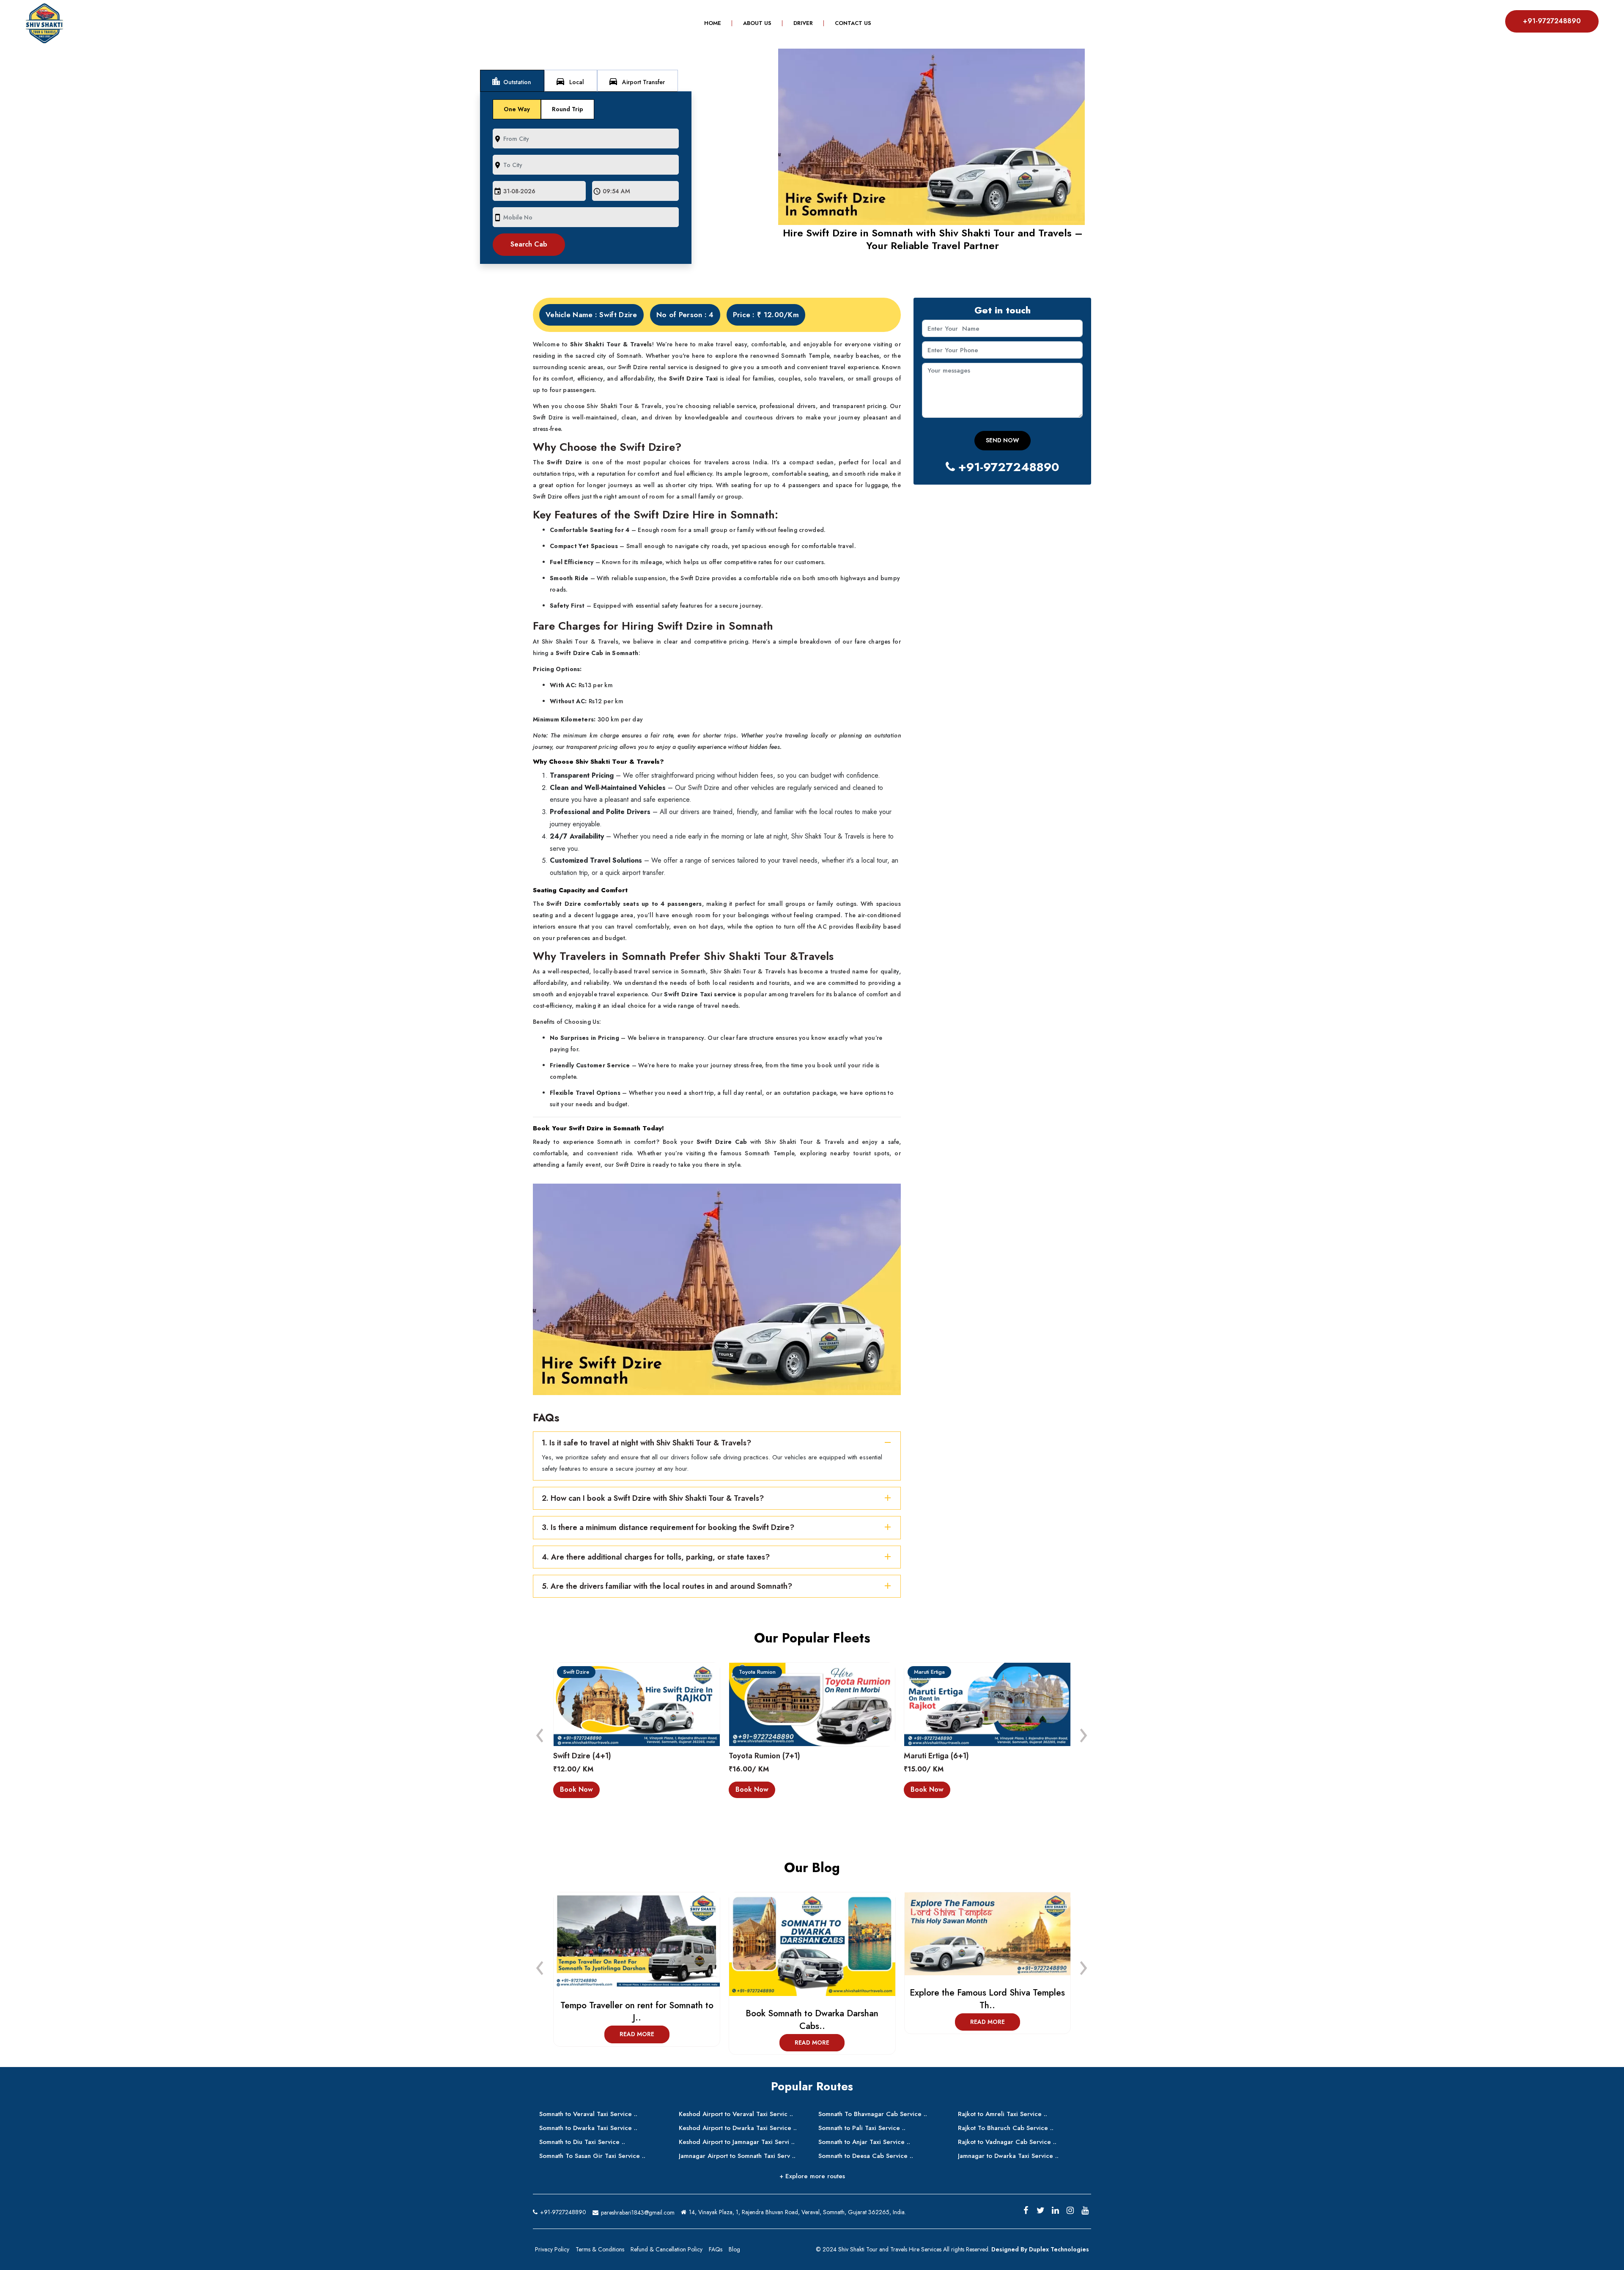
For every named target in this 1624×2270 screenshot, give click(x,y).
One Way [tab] (517, 109)
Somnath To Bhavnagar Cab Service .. (873, 2114)
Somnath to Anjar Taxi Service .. (864, 2142)
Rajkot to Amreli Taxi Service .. (1003, 2114)
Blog (734, 2249)
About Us (757, 23)
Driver (803, 23)
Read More (636, 2042)
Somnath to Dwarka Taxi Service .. (588, 2128)
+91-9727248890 (1552, 21)
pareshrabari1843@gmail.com (637, 2212)
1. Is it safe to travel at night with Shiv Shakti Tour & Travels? (646, 1443)
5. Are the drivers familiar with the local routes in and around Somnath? (667, 1586)
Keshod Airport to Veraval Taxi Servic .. (736, 2114)
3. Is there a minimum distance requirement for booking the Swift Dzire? (668, 1527)
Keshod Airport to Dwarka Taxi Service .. (738, 2128)
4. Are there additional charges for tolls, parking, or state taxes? (656, 1557)
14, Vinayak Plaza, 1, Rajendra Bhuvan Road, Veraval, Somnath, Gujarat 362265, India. (797, 2212)
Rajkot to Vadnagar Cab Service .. (1007, 2142)
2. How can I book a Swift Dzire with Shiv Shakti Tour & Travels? (653, 1498)
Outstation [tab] (511, 81)
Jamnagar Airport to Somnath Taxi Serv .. (737, 2156)
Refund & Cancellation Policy (667, 2249)
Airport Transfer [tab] (636, 81)
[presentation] (540, 1733)
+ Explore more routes (812, 2176)
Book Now (577, 1789)
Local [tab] (570, 81)
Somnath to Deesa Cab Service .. (866, 2156)
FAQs (716, 2249)
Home (718, 23)
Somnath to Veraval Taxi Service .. (588, 2114)
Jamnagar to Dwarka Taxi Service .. (1008, 2156)
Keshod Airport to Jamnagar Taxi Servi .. (737, 2142)
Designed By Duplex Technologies (1040, 2249)
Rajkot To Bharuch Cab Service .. (1006, 2128)
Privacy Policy (552, 2249)
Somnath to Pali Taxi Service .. (862, 2128)
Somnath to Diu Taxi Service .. (582, 2142)
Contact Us (853, 23)
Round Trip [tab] (568, 109)
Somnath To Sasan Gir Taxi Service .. (592, 2156)
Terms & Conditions (600, 2249)
